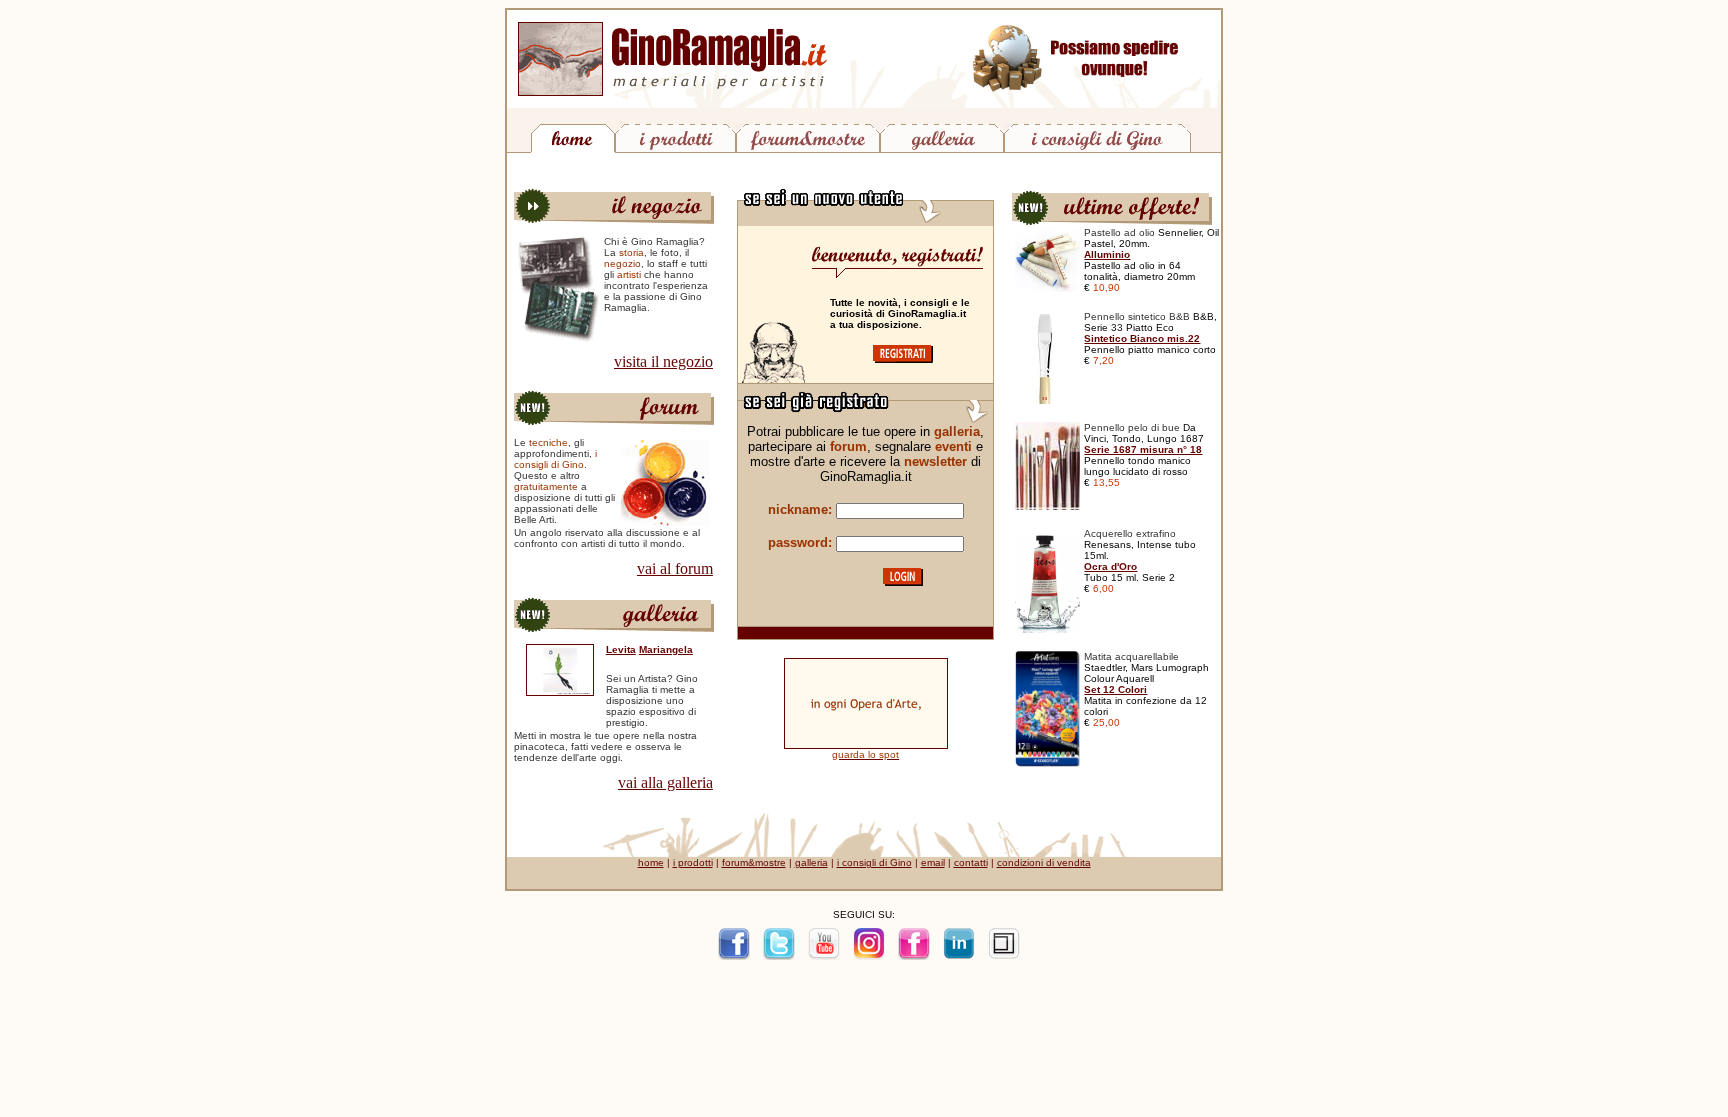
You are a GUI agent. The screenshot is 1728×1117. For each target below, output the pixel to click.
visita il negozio (663, 361)
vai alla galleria (665, 782)
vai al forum (675, 568)
